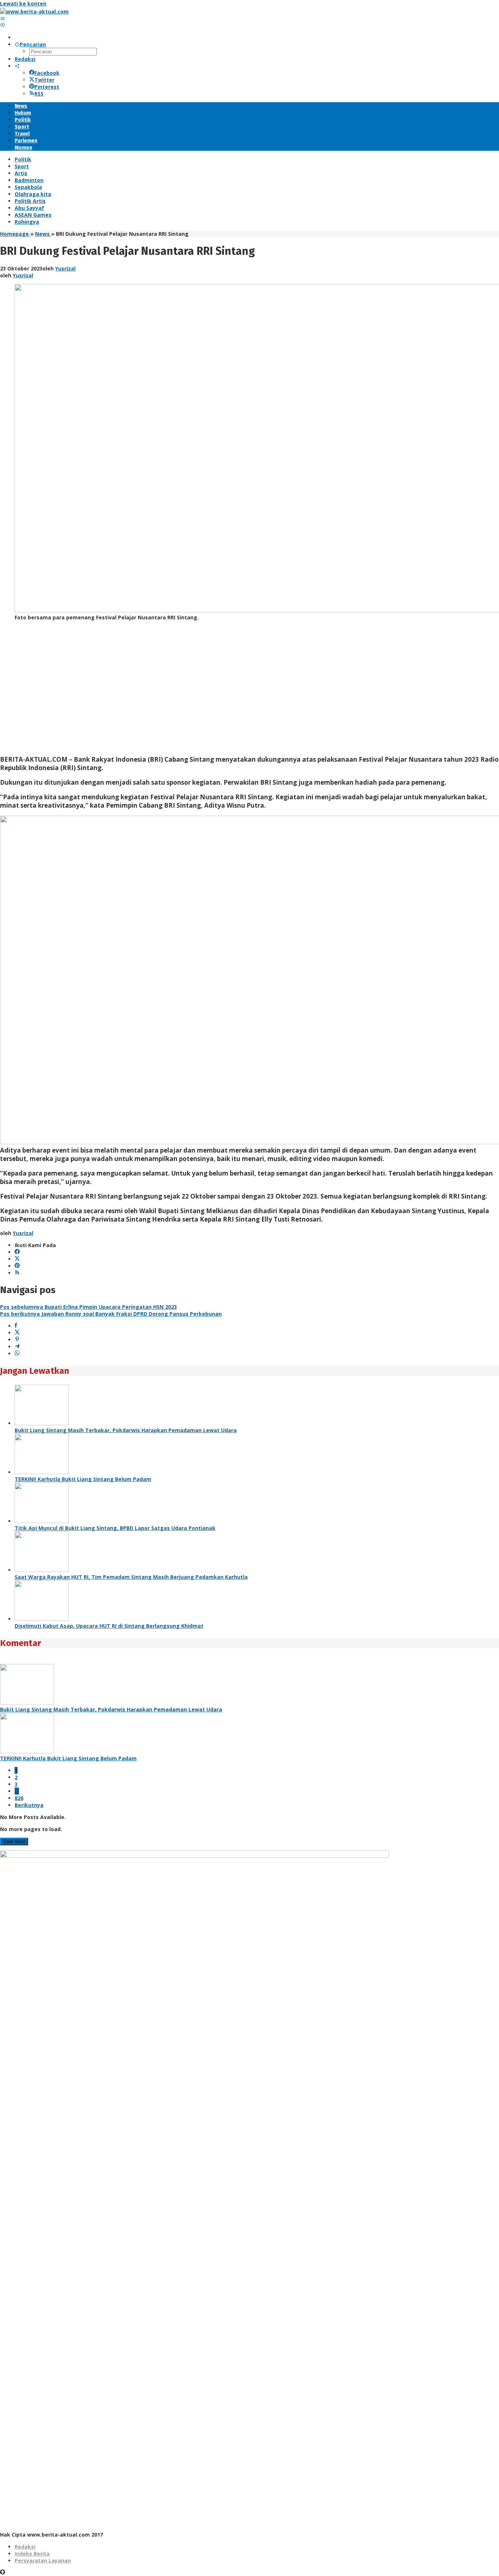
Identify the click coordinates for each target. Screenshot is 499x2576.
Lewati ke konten (23, 3)
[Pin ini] (17, 1340)
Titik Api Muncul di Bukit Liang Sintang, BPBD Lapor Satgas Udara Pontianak (115, 1528)
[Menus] (3, 18)
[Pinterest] (17, 1266)
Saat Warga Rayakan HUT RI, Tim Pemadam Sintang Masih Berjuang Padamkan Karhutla (131, 1577)
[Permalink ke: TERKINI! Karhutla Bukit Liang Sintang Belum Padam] (42, 1472)
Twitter (44, 80)
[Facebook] (17, 1252)
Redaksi (25, 2547)
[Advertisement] (219, 691)
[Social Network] (17, 66)
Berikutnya (29, 1805)
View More (14, 1841)
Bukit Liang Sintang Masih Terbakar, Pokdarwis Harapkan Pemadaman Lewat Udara (126, 1430)
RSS (39, 94)
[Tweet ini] (17, 1333)
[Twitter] (17, 1259)
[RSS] (17, 1273)
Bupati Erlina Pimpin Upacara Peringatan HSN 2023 (88, 1307)
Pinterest (47, 87)
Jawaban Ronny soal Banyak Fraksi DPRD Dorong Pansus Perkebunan (111, 1314)
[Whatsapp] (17, 1354)
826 (19, 1798)
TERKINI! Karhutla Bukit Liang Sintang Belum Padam (83, 1479)
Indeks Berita (32, 2554)
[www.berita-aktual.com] (34, 11)
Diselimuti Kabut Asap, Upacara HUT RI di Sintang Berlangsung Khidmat (109, 1626)
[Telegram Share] (17, 1347)
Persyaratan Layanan (43, 2560)
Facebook (47, 73)
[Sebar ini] (16, 1326)
